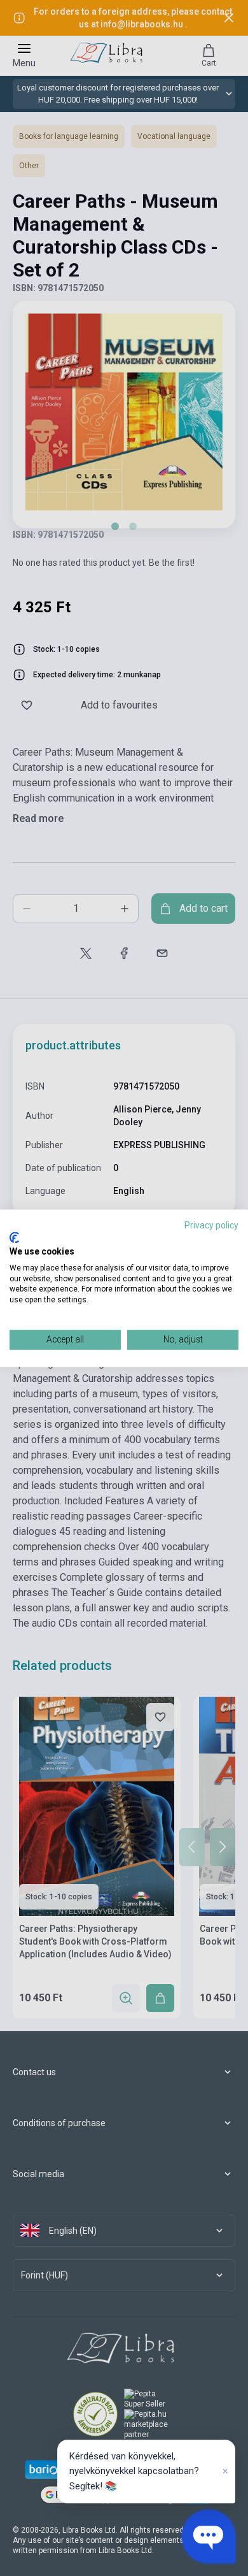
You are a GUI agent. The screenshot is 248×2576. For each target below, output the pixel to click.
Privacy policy (211, 1225)
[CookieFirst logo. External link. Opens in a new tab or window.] (14, 1238)
